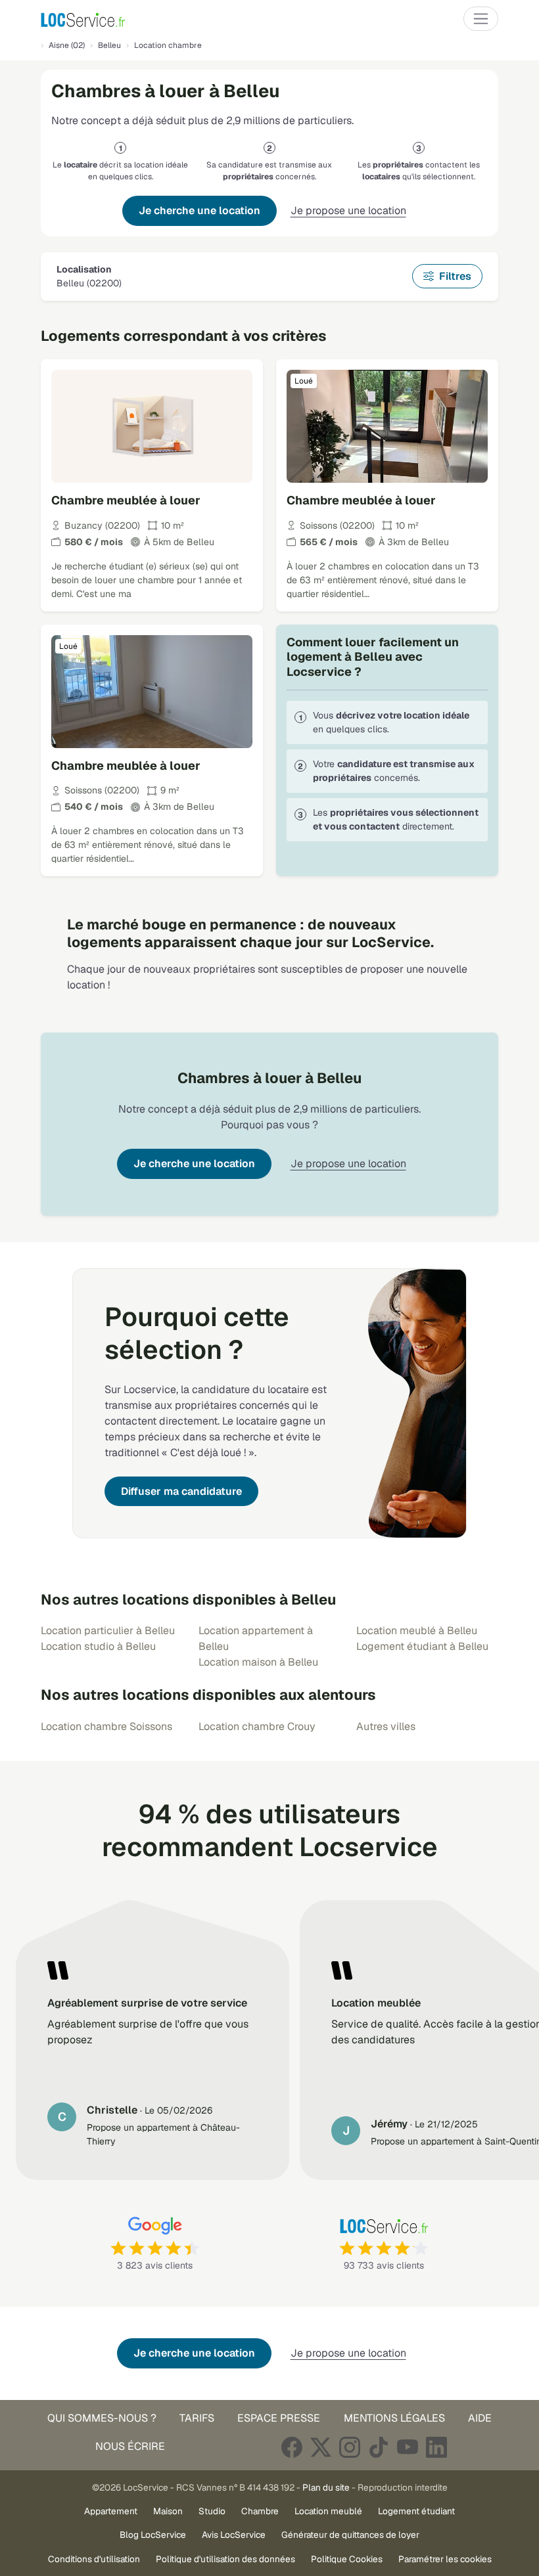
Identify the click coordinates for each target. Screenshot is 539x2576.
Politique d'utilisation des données (225, 2559)
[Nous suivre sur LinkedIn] (436, 2447)
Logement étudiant (416, 2511)
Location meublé (328, 2511)
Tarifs (197, 2418)
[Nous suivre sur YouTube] (408, 2447)
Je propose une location (348, 211)
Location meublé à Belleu (417, 1631)
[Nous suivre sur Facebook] (292, 2447)
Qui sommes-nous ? (102, 2418)
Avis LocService (234, 2535)
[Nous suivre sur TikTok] (379, 2447)
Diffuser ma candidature (181, 1491)
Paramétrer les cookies (445, 2559)
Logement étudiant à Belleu (422, 1646)
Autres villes (386, 1726)
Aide (480, 2418)
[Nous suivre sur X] (321, 2447)
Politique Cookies (347, 2559)
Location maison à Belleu (258, 1662)
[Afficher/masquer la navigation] (481, 19)
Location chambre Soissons (106, 1726)
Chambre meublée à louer (126, 500)
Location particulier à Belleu (108, 1631)
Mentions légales (394, 2418)
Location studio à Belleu (98, 1646)
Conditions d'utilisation (94, 2559)
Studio (212, 2511)
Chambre (260, 2511)
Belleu (109, 45)
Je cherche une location (199, 211)
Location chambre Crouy (257, 1726)
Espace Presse (279, 2418)
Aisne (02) (67, 45)
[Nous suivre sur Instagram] (350, 2447)
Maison (168, 2511)
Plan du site (326, 2487)
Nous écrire (130, 2446)
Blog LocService (153, 2535)
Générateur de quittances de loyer (350, 2535)
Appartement (111, 2511)
